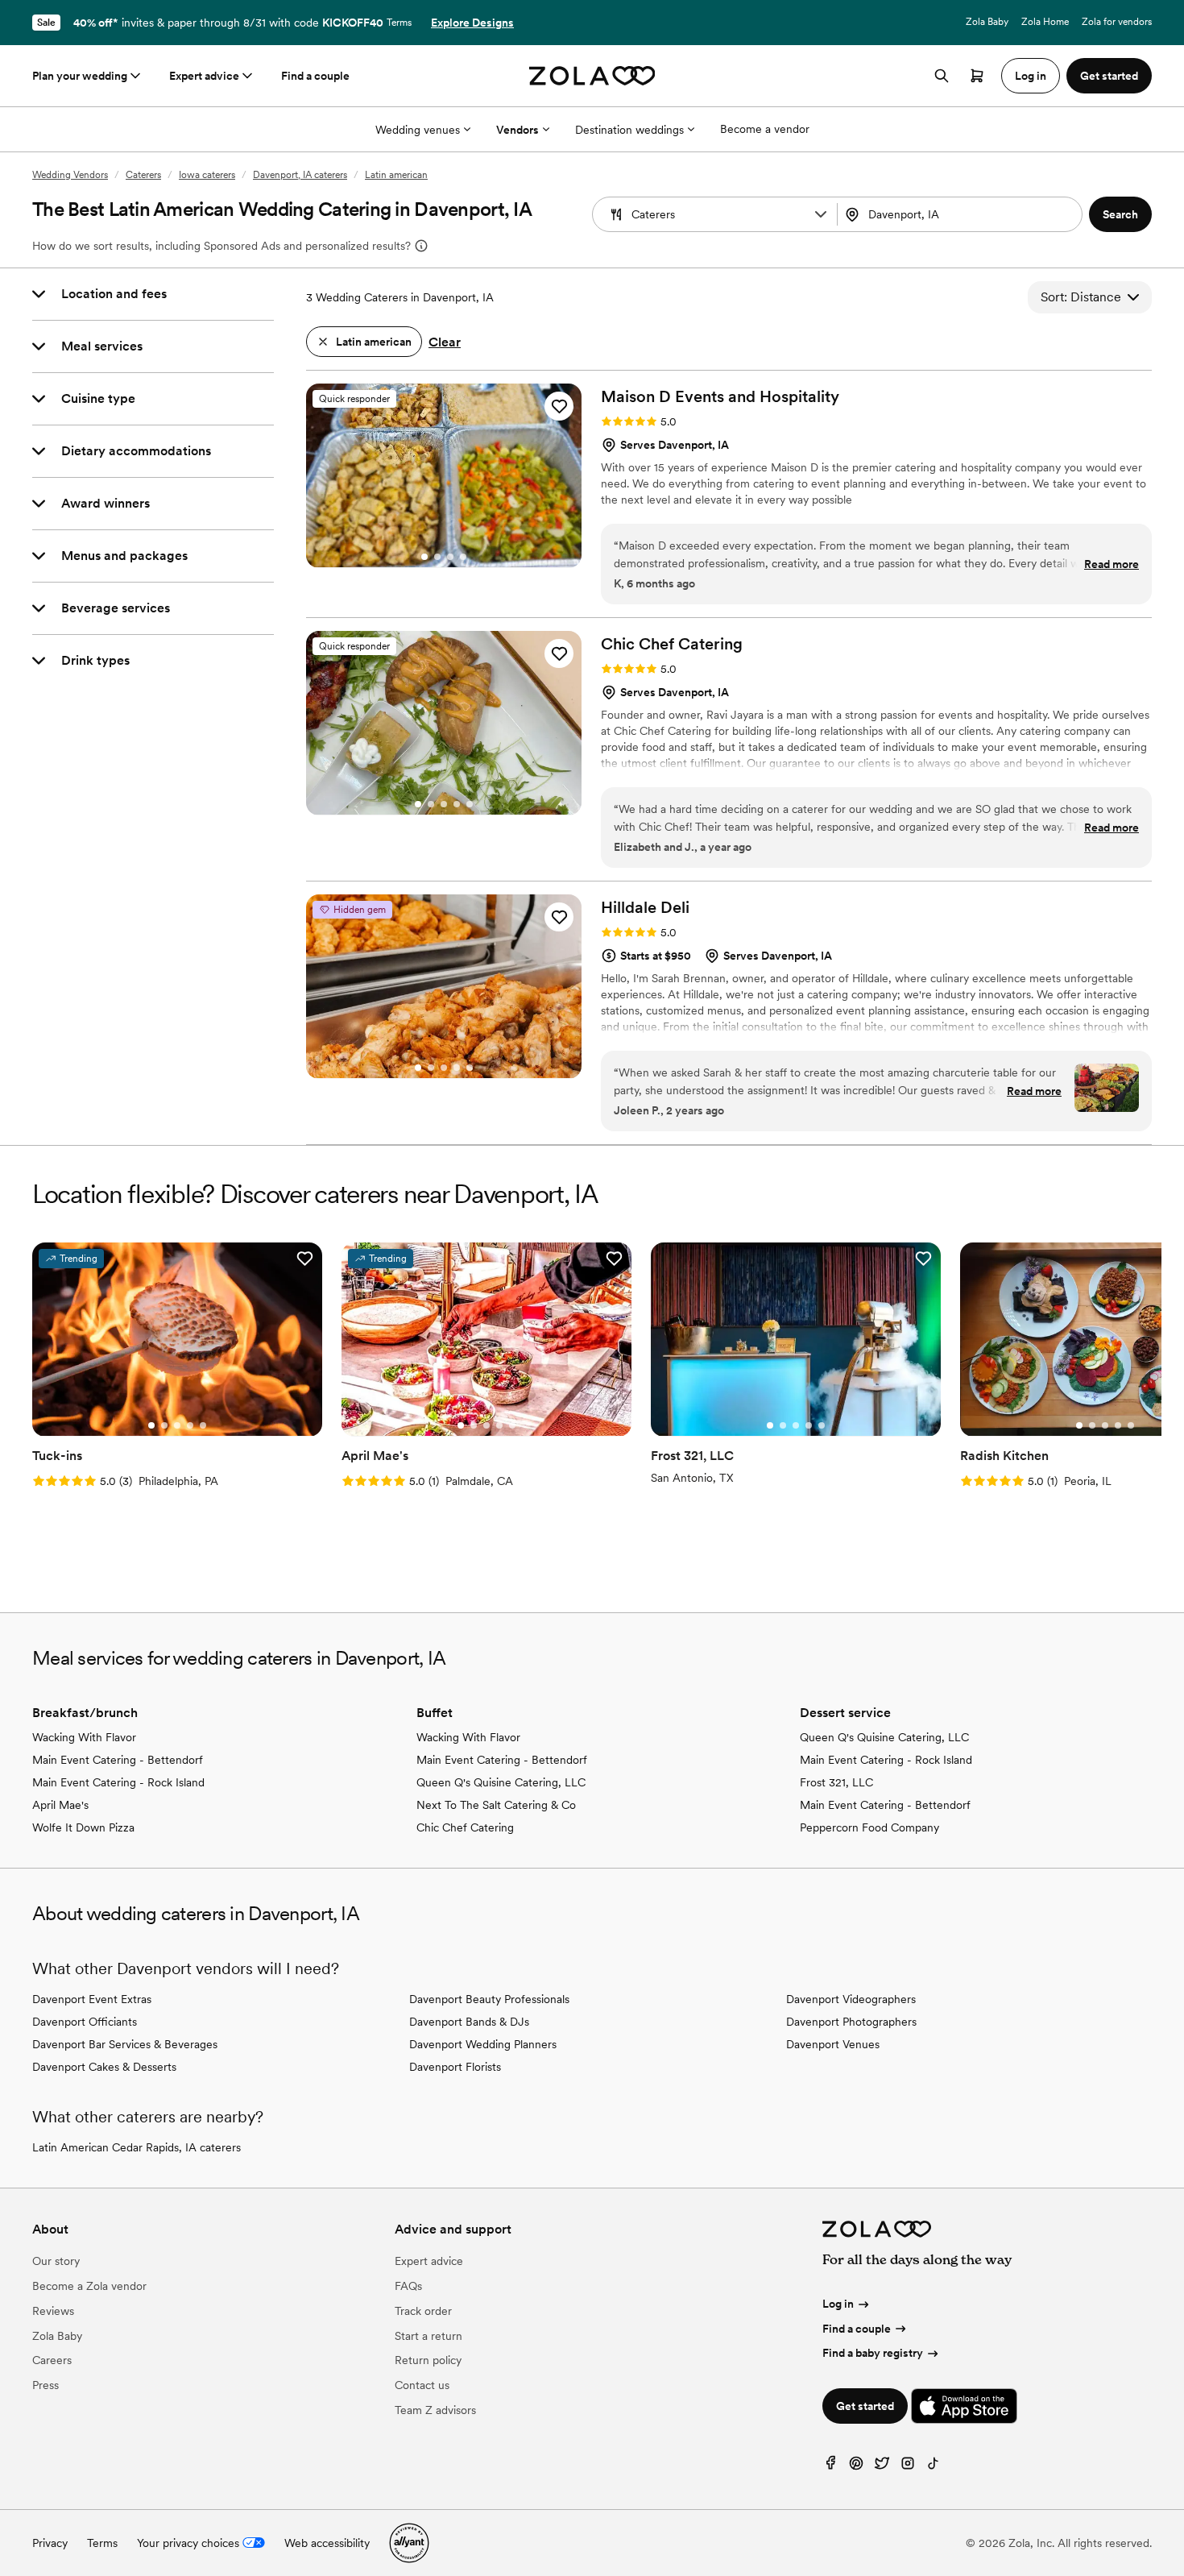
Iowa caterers (207, 175)
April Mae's (60, 1805)
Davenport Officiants (85, 2022)
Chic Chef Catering (465, 1827)
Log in (838, 2304)
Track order (423, 2311)
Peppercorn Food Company (869, 1827)
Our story (56, 2261)
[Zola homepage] (592, 76)
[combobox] (961, 214)
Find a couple (315, 76)
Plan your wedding (80, 76)
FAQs (408, 2286)
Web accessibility (327, 2543)
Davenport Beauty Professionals (489, 1999)
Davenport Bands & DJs (469, 2022)
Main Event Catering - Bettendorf (118, 1760)
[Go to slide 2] (437, 557)
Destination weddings (629, 130)
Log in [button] (1031, 76)
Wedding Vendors (70, 175)
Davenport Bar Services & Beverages (125, 2044)
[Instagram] (908, 2467)
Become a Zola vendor (89, 2286)
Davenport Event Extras (92, 1999)
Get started (865, 2406)
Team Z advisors (435, 2410)
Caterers (143, 175)
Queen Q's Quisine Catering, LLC (501, 1782)
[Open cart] (977, 76)
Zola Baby (987, 22)
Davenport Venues (833, 2044)
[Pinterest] (856, 2467)
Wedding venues (418, 130)
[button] (821, 214)
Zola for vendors (1117, 22)
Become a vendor (765, 129)
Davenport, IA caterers (300, 175)
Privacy (50, 2543)
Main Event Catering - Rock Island (118, 1782)
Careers (52, 2360)
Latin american (396, 175)
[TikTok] (934, 2467)
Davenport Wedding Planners (483, 2044)
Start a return (428, 2336)
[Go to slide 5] (470, 804)
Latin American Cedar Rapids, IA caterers (137, 2147)
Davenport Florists (455, 2067)
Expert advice (204, 76)
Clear (445, 342)
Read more (1112, 564)
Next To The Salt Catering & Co (496, 1805)
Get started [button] (1109, 76)
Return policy (428, 2360)
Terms (399, 23)
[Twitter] (882, 2467)
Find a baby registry (873, 2353)
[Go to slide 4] (463, 557)
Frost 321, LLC (836, 1782)
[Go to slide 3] (450, 557)
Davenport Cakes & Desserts (104, 2067)
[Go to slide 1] (424, 557)
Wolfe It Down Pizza (83, 1827)
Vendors (517, 130)
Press (46, 2385)
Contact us (422, 2385)
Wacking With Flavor (84, 1737)
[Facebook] (830, 2467)
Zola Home (1045, 22)
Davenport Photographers (851, 2022)
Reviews (53, 2311)
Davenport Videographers (851, 1999)
